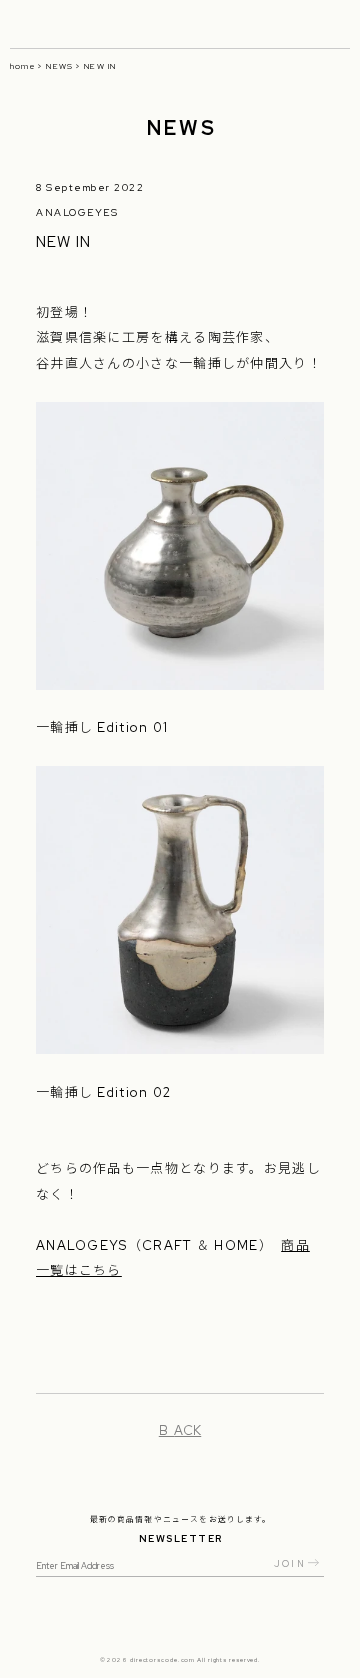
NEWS (59, 66)
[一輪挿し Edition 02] (180, 1041)
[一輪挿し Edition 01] (180, 676)
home (23, 66)
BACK (180, 1430)
